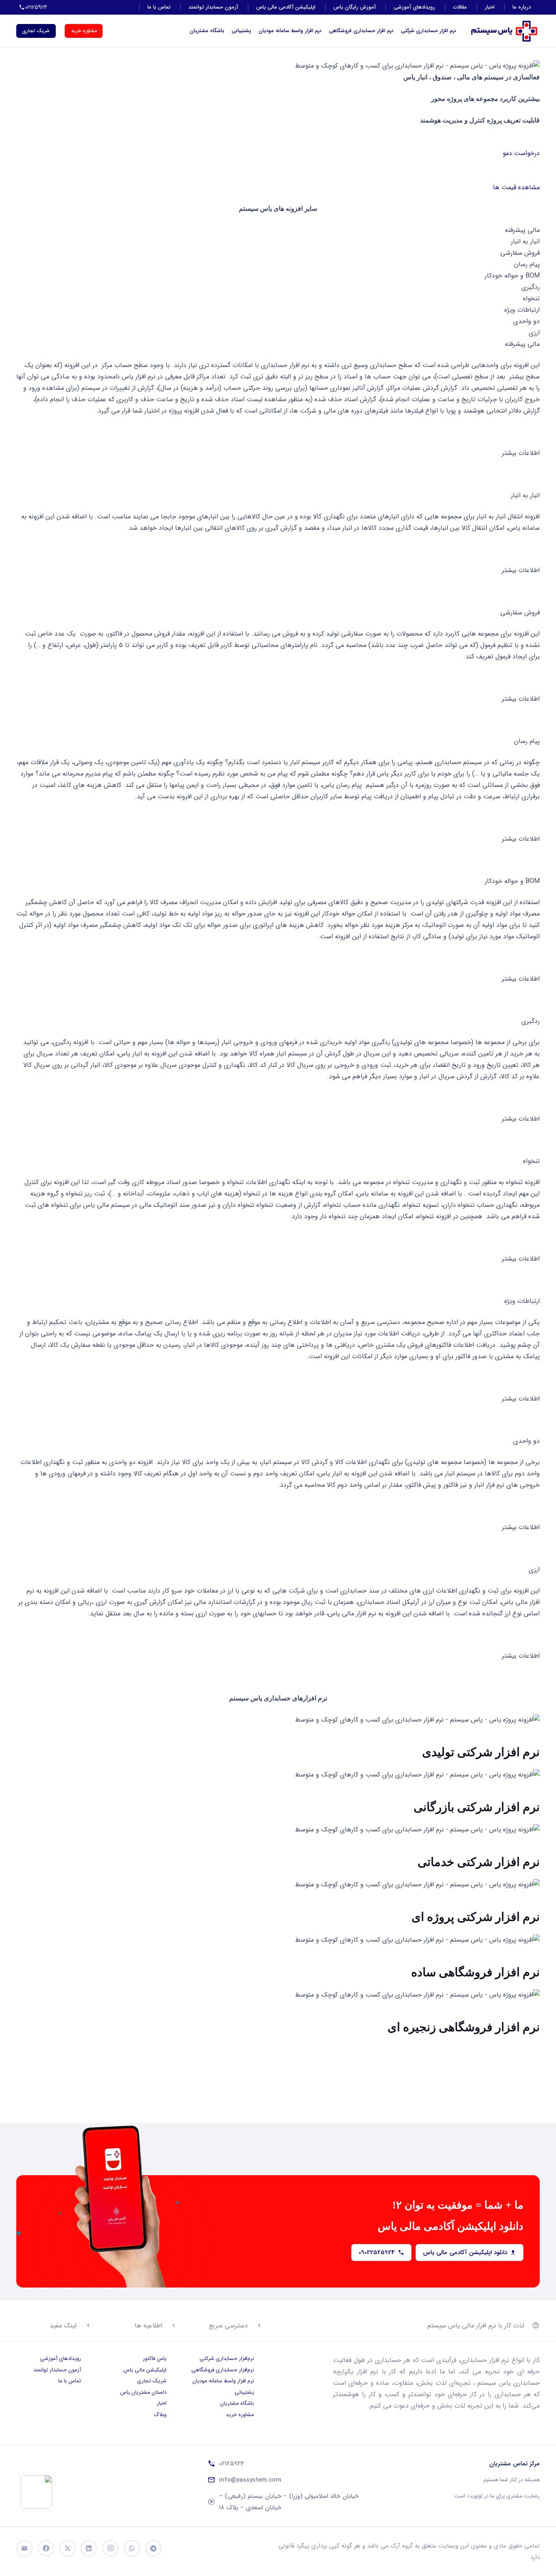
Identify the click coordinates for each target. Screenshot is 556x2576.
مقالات (460, 7)
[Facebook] (46, 2548)
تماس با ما (159, 7)
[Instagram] (110, 2548)
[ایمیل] (24, 2548)
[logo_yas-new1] (504, 31)
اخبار (490, 7)
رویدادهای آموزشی (414, 7)
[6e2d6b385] (36, 2492)
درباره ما (522, 7)
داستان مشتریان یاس (143, 2392)
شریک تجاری (152, 2381)
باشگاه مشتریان (207, 31)
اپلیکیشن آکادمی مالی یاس (286, 7)
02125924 (232, 2464)
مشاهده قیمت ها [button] (516, 187)
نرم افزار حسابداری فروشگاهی (361, 31)
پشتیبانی (241, 31)
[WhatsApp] (132, 2548)
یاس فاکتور (155, 2359)
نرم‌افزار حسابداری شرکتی (227, 2359)
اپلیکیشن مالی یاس (145, 2370)
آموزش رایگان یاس (355, 7)
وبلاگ (160, 2415)
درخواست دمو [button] (521, 153)
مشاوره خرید (240, 2415)
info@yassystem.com (250, 2480)
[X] (68, 2548)
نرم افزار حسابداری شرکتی (429, 31)
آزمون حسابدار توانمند (213, 7)
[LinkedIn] (89, 2548)
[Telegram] (153, 2548)
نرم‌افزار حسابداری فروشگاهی (223, 2370)
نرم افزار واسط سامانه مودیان (290, 31)
